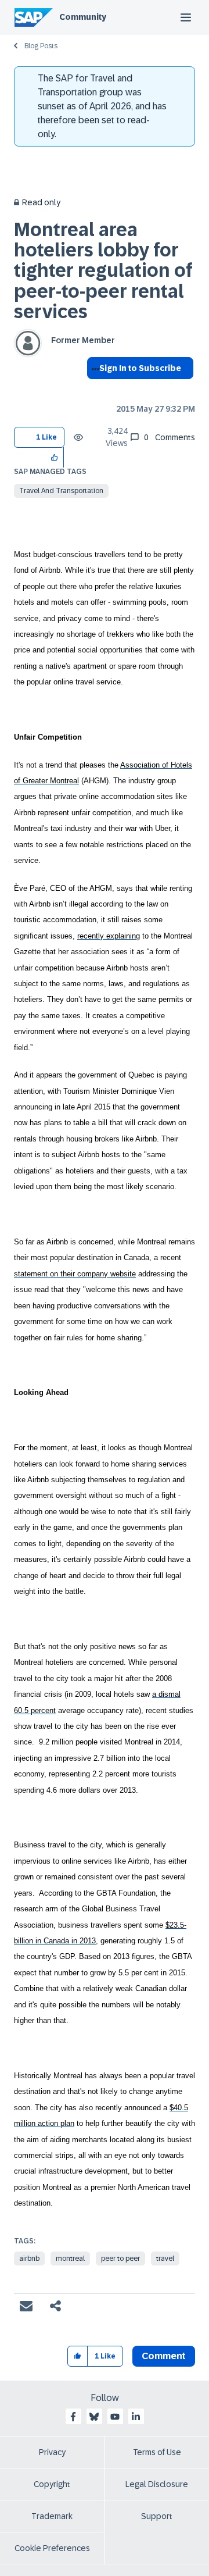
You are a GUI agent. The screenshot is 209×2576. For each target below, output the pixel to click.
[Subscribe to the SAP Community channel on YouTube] (115, 2417)
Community (83, 17)
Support (157, 2516)
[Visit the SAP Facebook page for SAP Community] (73, 2417)
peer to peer (120, 2259)
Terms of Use (157, 2452)
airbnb (29, 2259)
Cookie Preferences (52, 2548)
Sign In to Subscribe (140, 368)
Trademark (52, 2516)
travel (165, 2259)
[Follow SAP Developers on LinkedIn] (136, 2417)
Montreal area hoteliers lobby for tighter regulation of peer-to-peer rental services (103, 271)
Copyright (52, 2484)
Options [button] (93, 389)
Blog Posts (41, 46)
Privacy (52, 2452)
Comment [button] (164, 2356)
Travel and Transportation (61, 491)
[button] (55, 457)
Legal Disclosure (157, 2484)
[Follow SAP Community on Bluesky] (94, 2417)
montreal (70, 2259)
